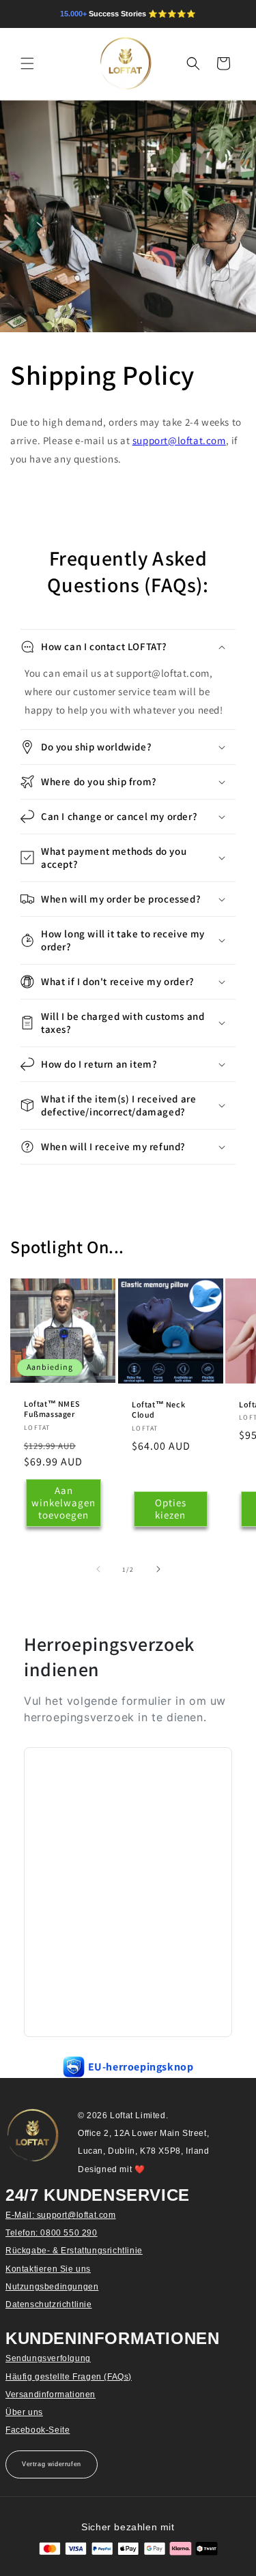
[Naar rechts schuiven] (158, 1569)
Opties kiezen (170, 1509)
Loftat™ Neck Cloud (158, 1410)
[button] (27, 63)
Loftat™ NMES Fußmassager (52, 1409)
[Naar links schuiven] (98, 1569)
